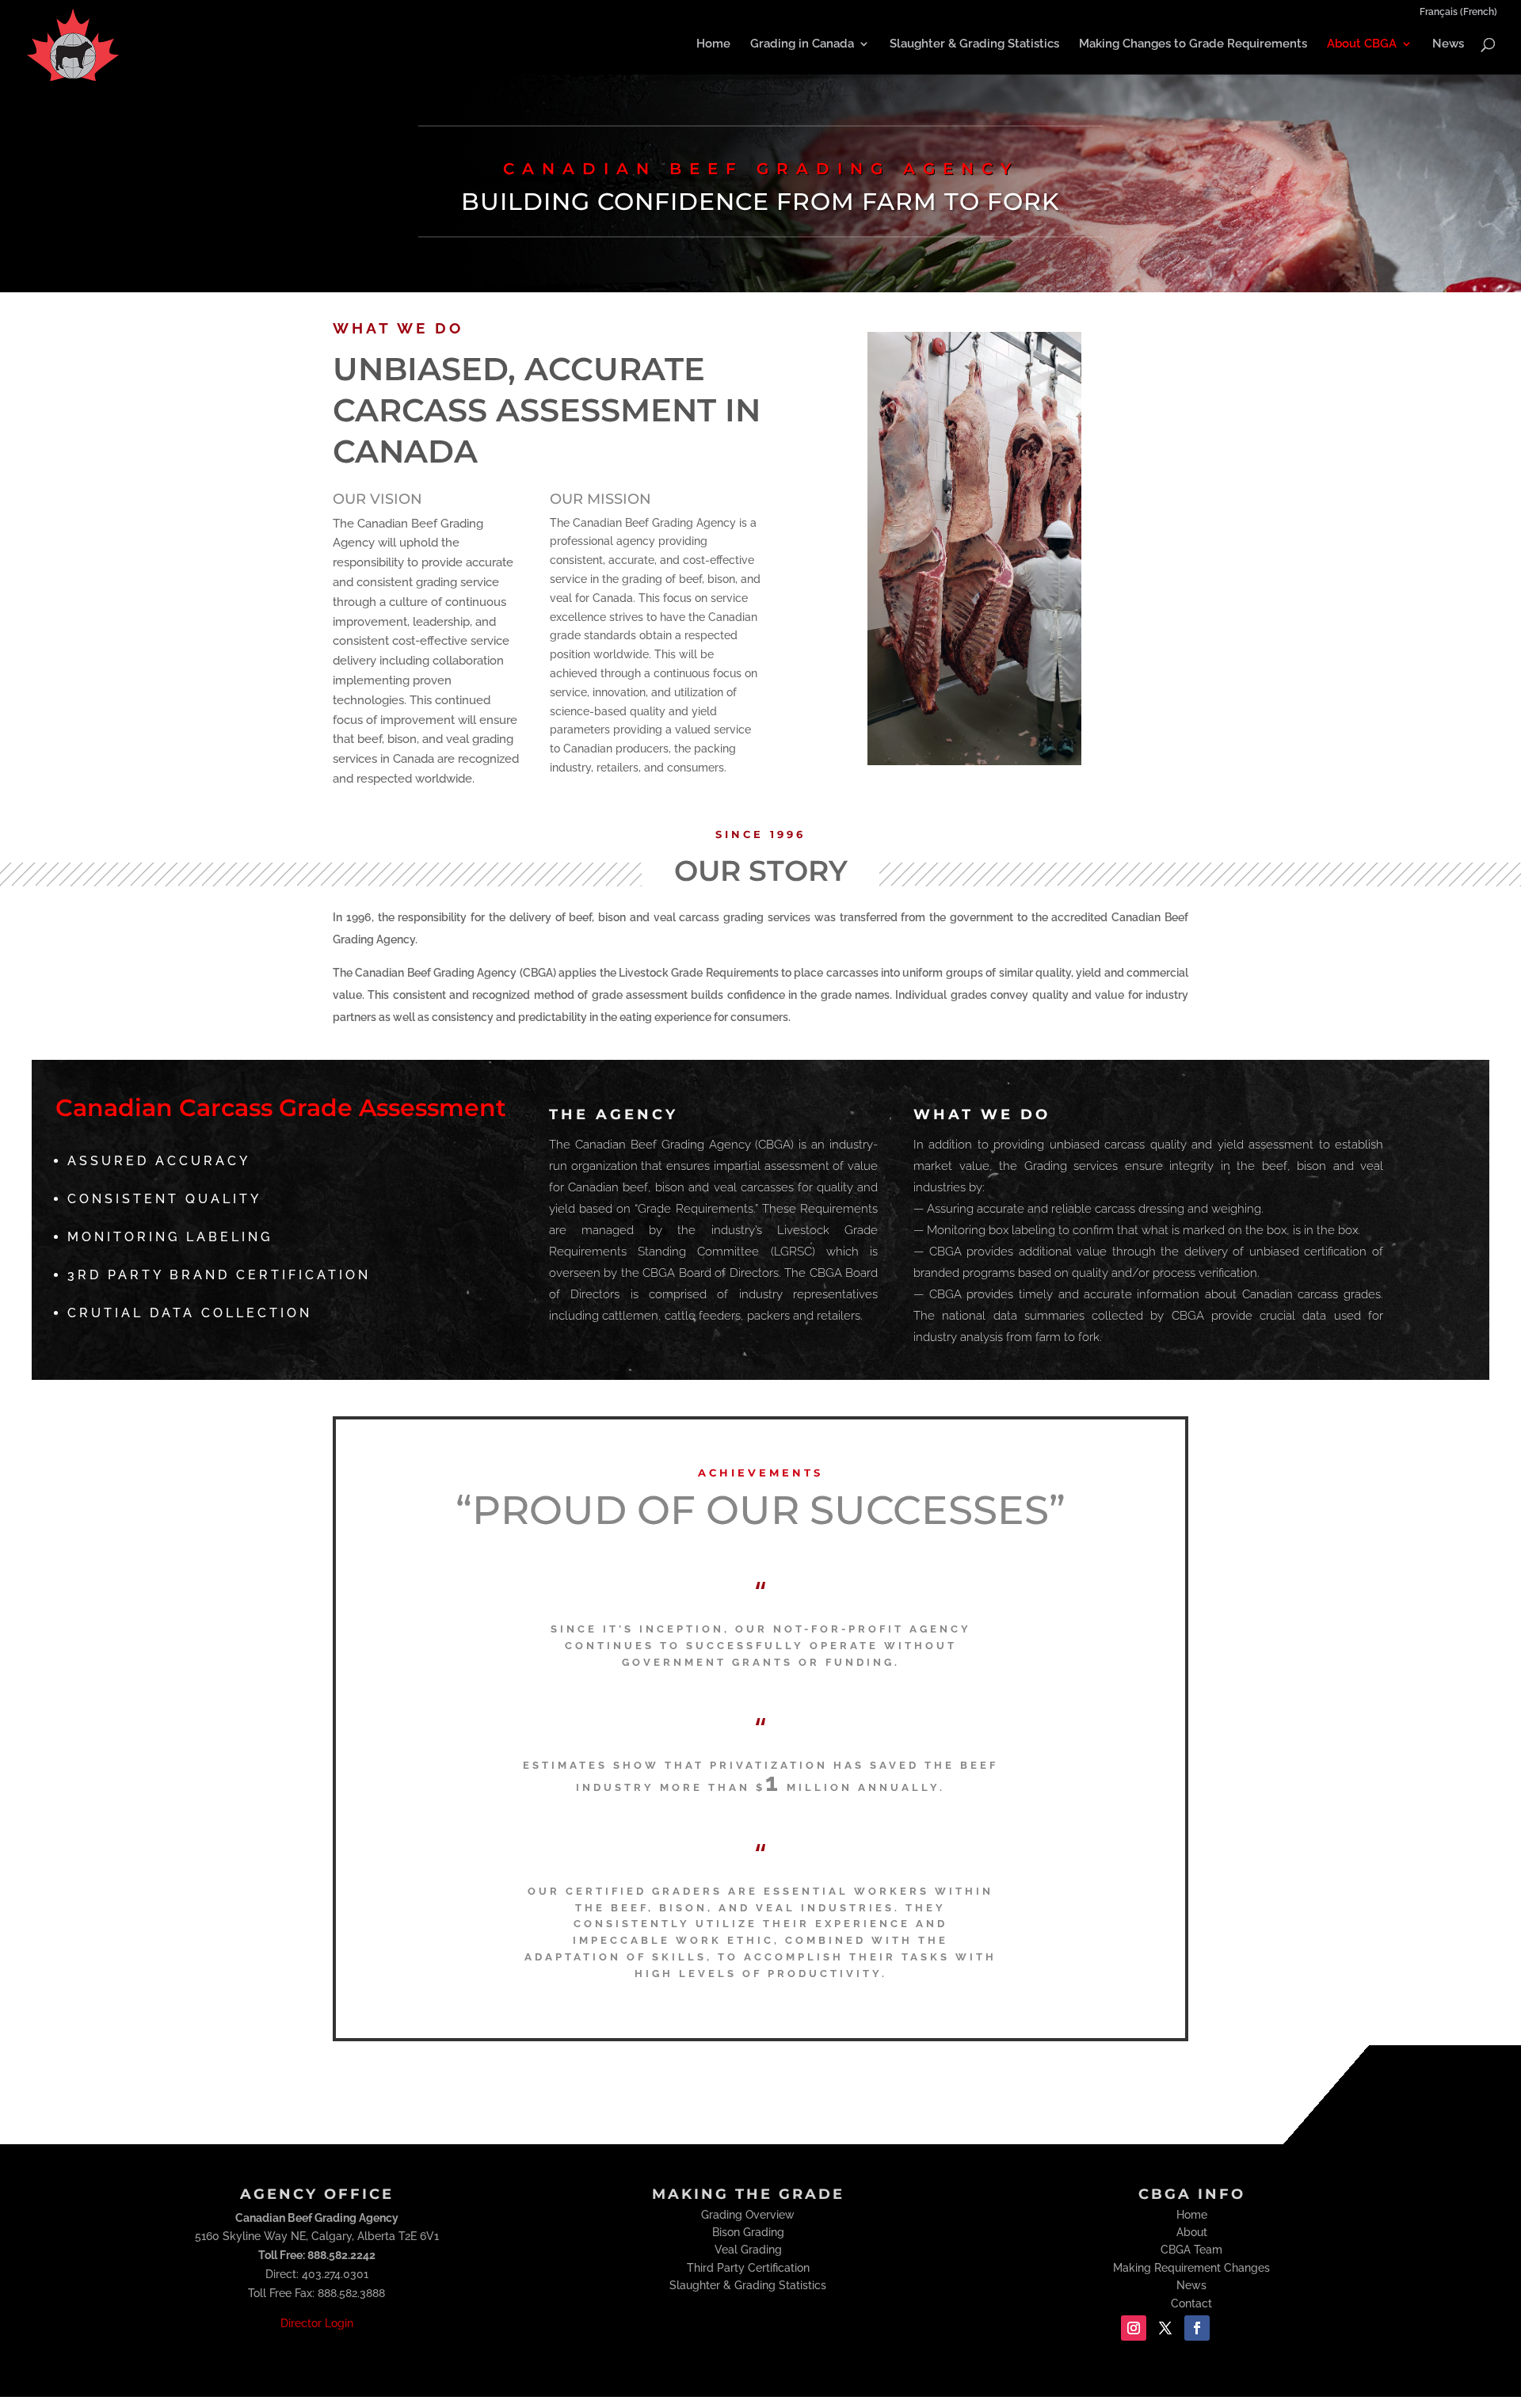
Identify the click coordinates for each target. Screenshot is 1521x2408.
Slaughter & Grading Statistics (974, 44)
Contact (1191, 2303)
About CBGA (1362, 44)
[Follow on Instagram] (1134, 2328)
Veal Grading (748, 2250)
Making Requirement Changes (1191, 2268)
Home (713, 44)
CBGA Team (1191, 2250)
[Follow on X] (1165, 2328)
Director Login (317, 2323)
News (1448, 44)
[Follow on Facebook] (1197, 2328)
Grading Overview (748, 2215)
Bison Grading (748, 2232)
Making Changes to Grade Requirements (1193, 44)
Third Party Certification (748, 2268)
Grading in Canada (802, 44)
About (1192, 2232)
